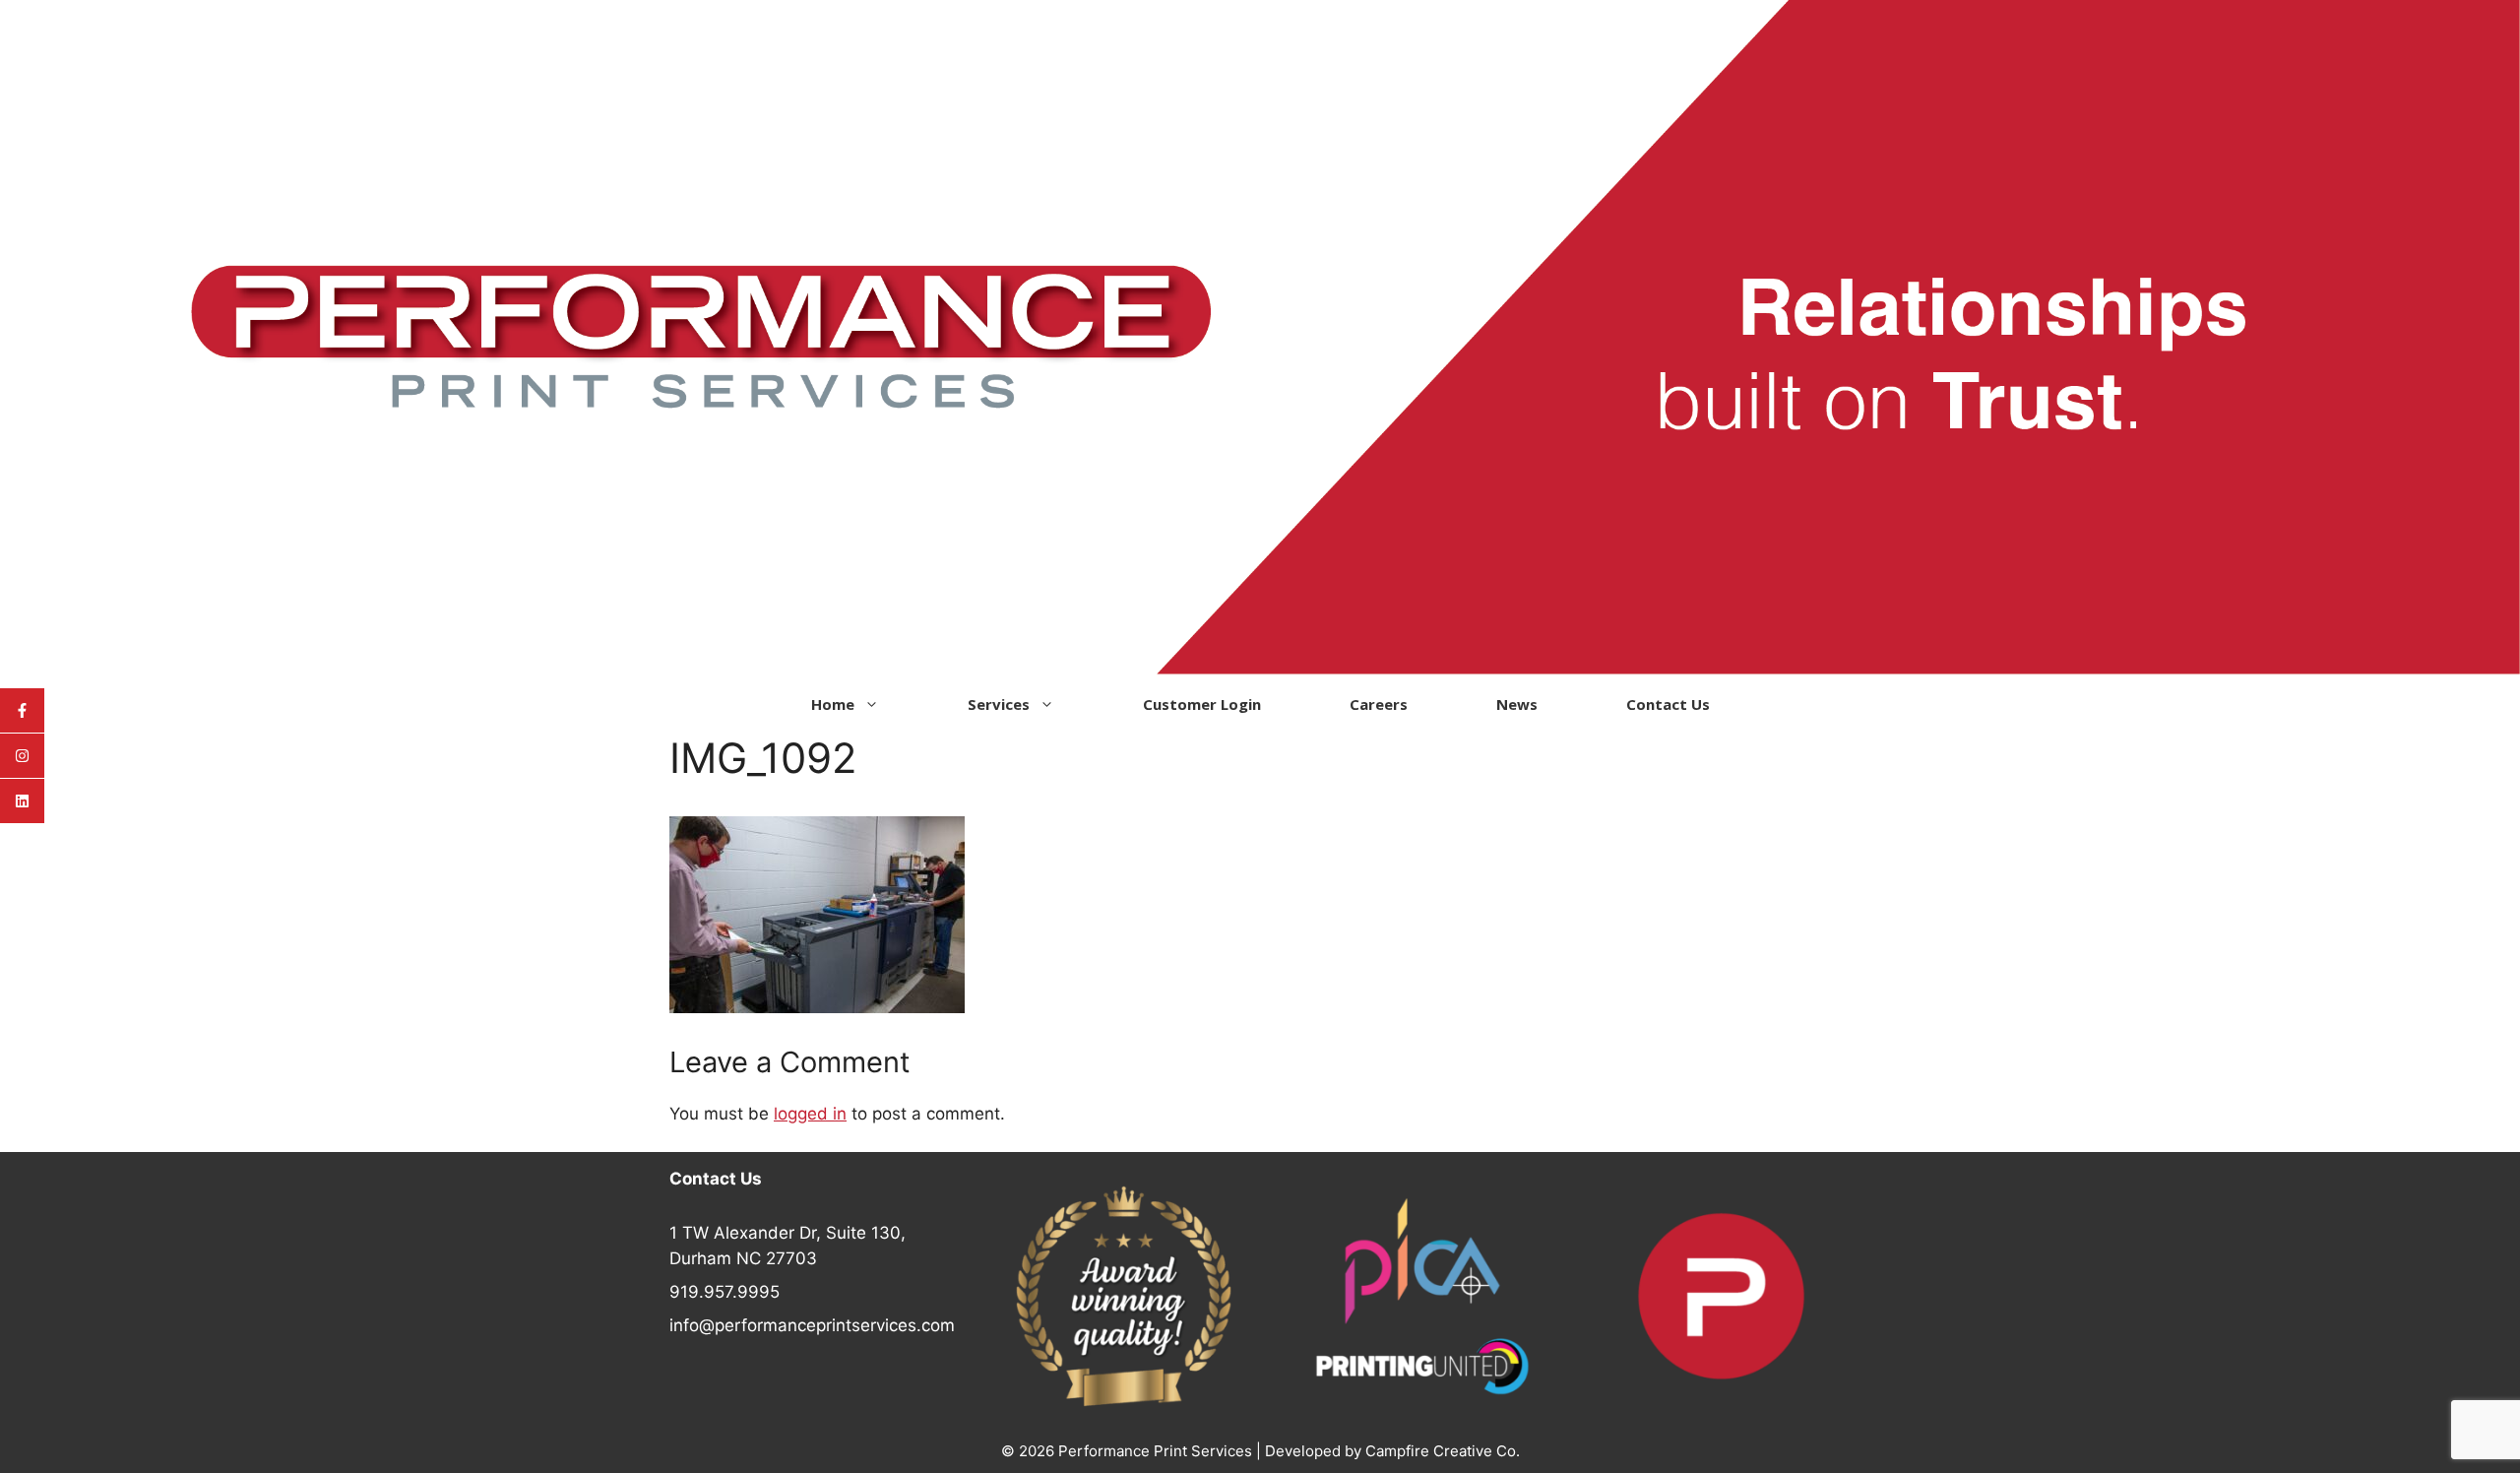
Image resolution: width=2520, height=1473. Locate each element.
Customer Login (1202, 704)
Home (833, 704)
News (1517, 704)
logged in (810, 1114)
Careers (1379, 704)
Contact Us (1668, 704)
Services (999, 704)
